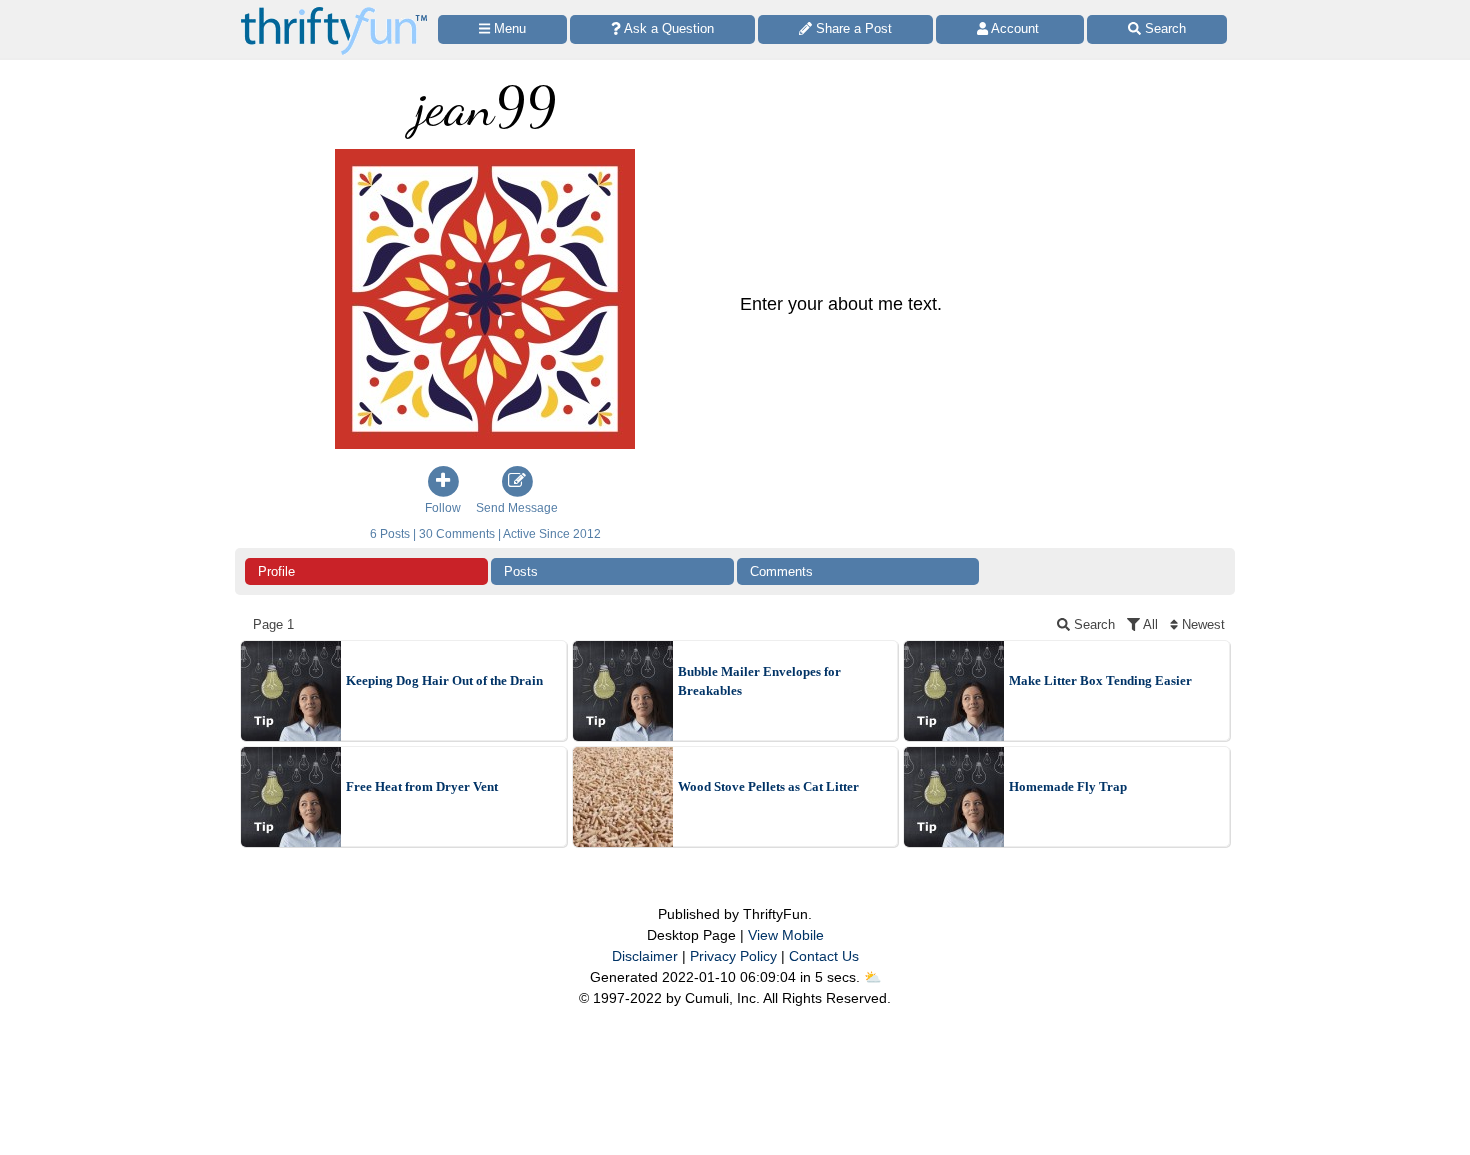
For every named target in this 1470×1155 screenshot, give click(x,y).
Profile (276, 571)
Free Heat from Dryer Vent (422, 786)
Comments (781, 571)
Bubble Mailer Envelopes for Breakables (759, 681)
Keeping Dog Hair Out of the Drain (444, 680)
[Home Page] (334, 11)
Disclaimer (645, 956)
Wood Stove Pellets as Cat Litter (768, 786)
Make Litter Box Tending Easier (1100, 680)
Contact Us (824, 956)
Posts (521, 571)
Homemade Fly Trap (1068, 786)
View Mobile (786, 935)
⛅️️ (872, 977)
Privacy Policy (733, 956)
